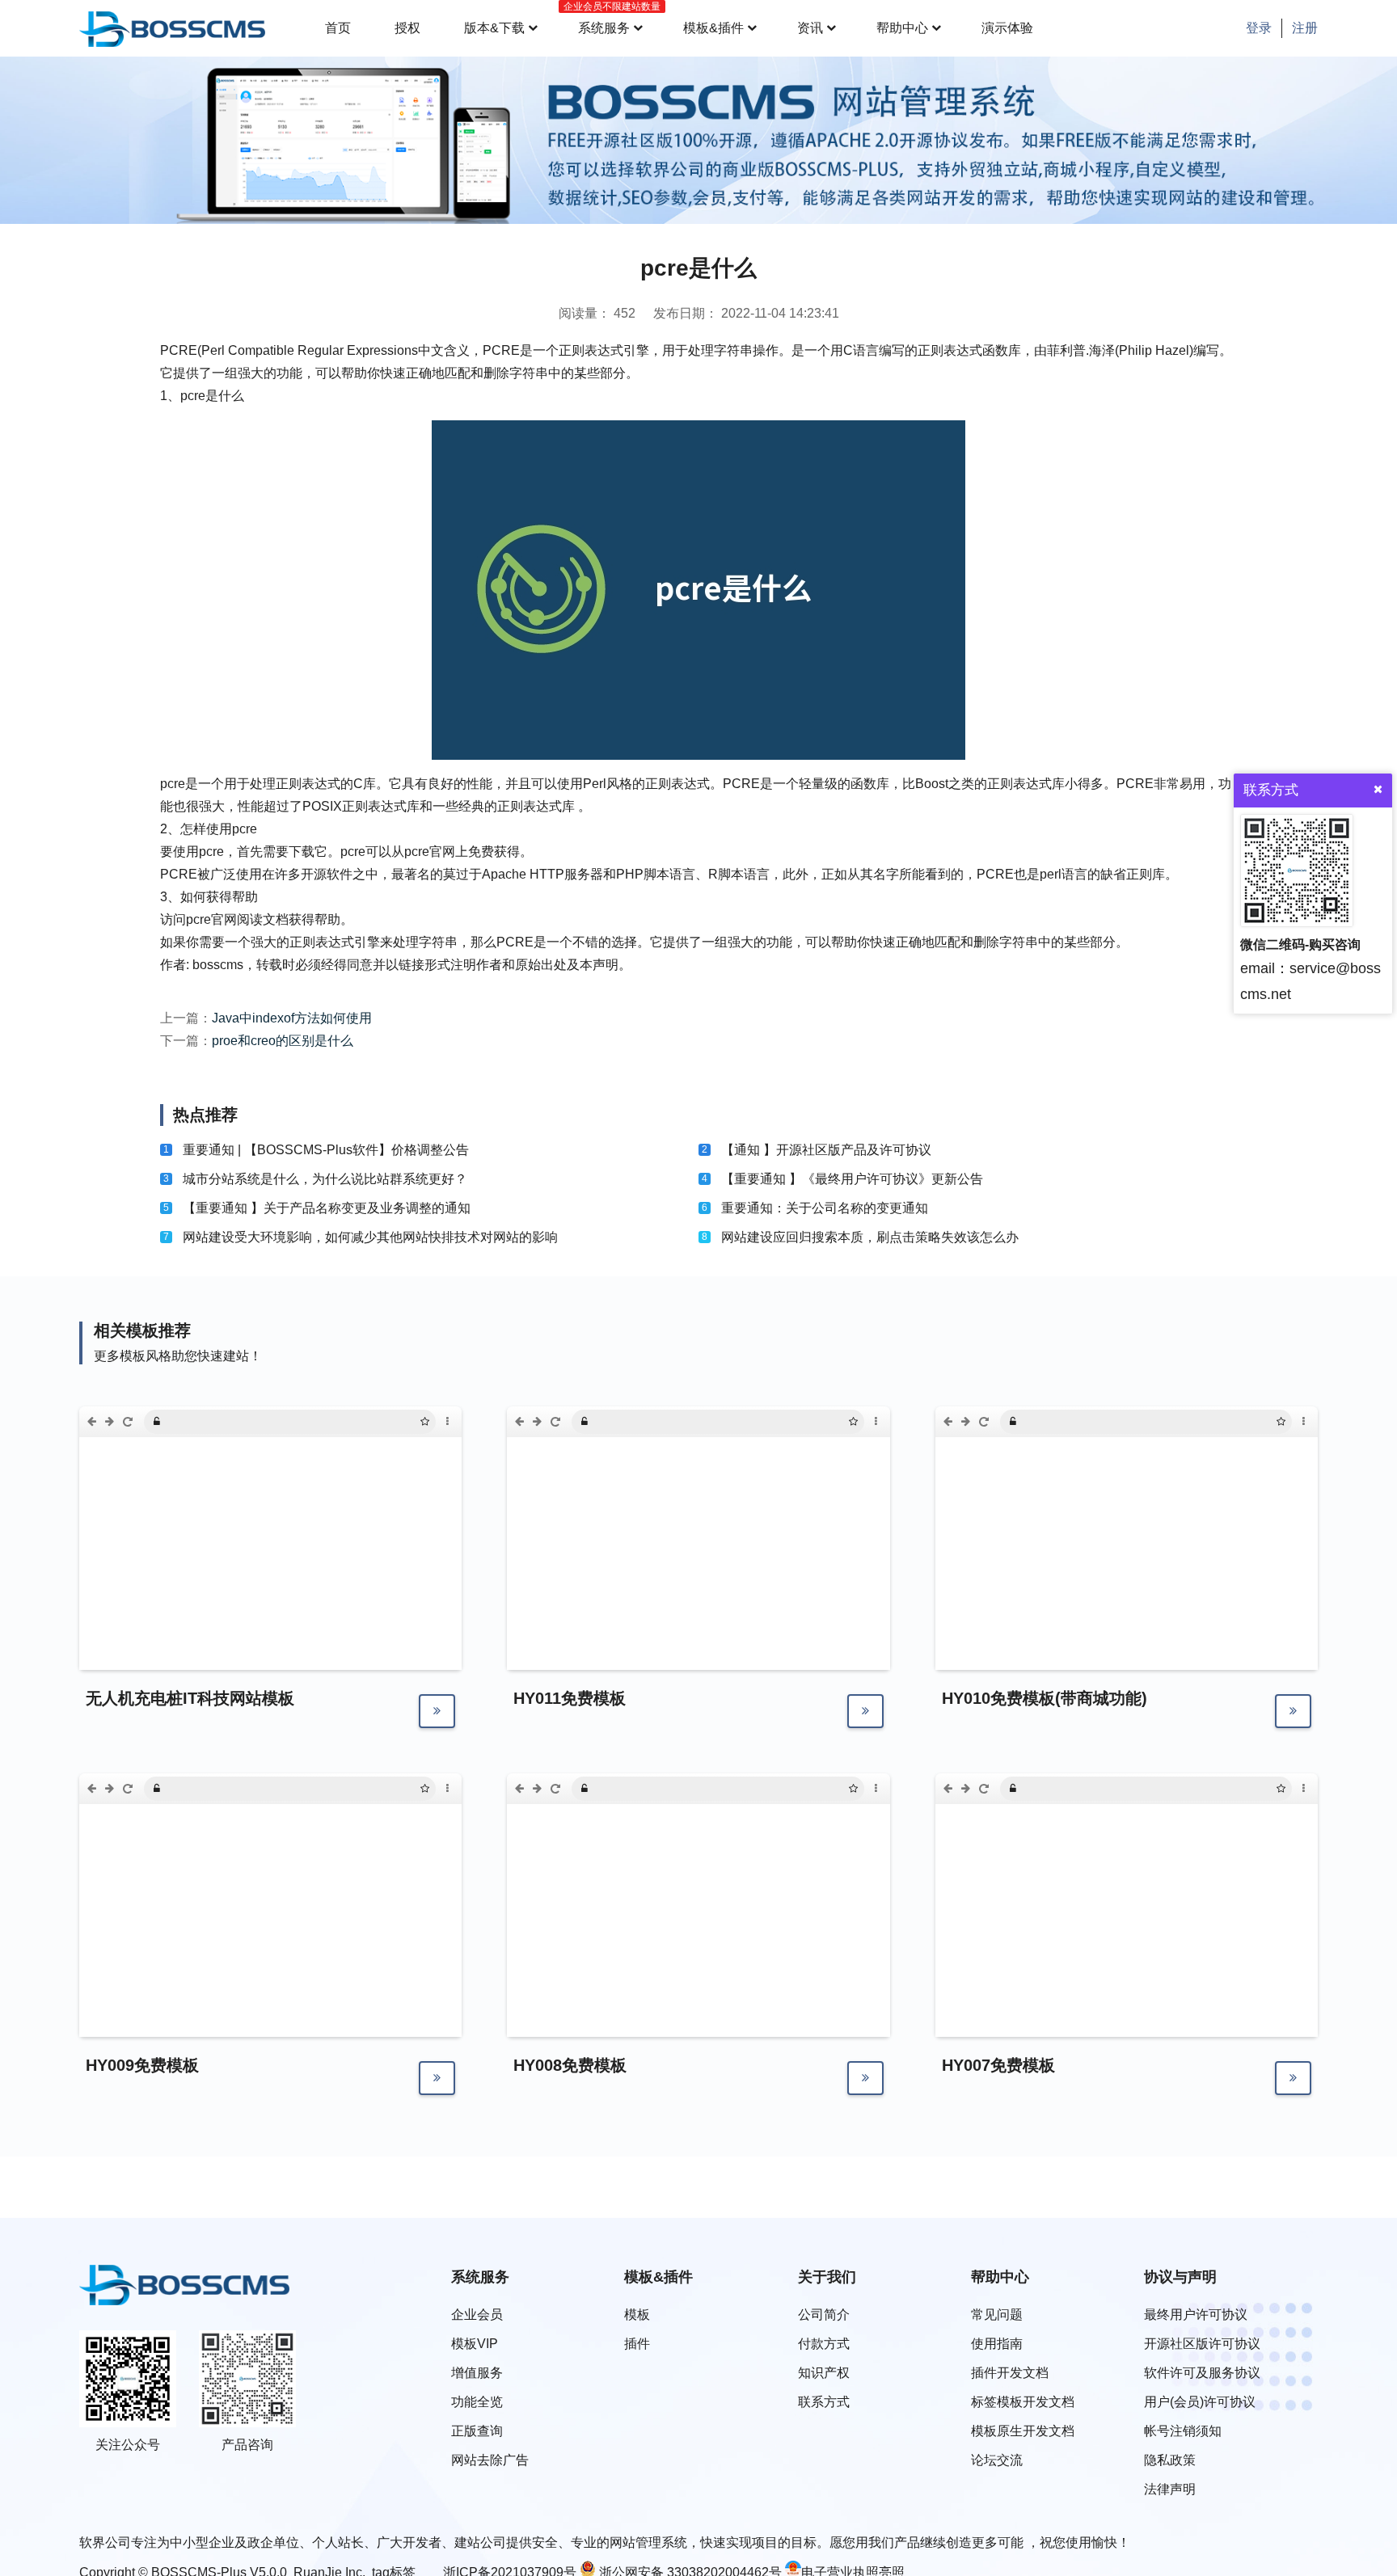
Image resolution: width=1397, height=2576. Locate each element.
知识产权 (824, 2373)
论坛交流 (997, 2460)
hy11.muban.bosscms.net (648, 1422)
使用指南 (997, 2344)
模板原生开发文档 (1023, 2431)
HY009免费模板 (142, 2065)
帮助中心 (902, 28)
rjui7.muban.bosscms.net (220, 1422)
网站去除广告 (490, 2460)
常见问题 (997, 2315)
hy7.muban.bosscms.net (1074, 1789)
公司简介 (824, 2315)
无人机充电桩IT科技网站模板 (190, 1698)
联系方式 (824, 2402)
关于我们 (827, 2277)
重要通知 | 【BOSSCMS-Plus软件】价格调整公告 (326, 1150)
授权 (407, 28)
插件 (637, 2344)
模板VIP (475, 2344)
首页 (338, 28)
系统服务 (609, 18)
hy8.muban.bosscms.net (646, 1789)
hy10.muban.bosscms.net (1077, 1422)
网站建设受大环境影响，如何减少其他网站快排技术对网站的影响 (370, 1237)
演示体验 (1007, 28)
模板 (637, 2315)
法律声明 (1170, 2489)
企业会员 (477, 2315)
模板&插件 (713, 28)
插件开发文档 (1010, 2373)
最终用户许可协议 (1196, 2315)
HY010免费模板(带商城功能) (1045, 1698)
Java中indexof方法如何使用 (292, 1018)
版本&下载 (494, 28)
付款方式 (824, 2344)
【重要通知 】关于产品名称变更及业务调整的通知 (327, 1208)
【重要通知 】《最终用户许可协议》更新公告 (852, 1179)
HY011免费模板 (570, 1698)
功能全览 (477, 2402)
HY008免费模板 (570, 2065)
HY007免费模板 (998, 2065)
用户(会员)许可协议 (1200, 2402)
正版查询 (477, 2431)
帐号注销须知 (1183, 2431)
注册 (1305, 28)
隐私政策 (1170, 2460)
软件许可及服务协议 (1202, 2373)
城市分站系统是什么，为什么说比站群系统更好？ (325, 1179)
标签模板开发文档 (1023, 2402)
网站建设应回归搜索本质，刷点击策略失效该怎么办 (870, 1237)
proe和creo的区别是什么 (283, 1041)
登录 (1259, 28)
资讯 (810, 28)
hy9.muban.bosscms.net (218, 1789)
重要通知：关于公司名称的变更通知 (825, 1208)
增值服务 (477, 2373)
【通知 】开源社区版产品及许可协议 (826, 1150)
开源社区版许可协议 (1202, 2344)
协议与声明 (1180, 2277)
